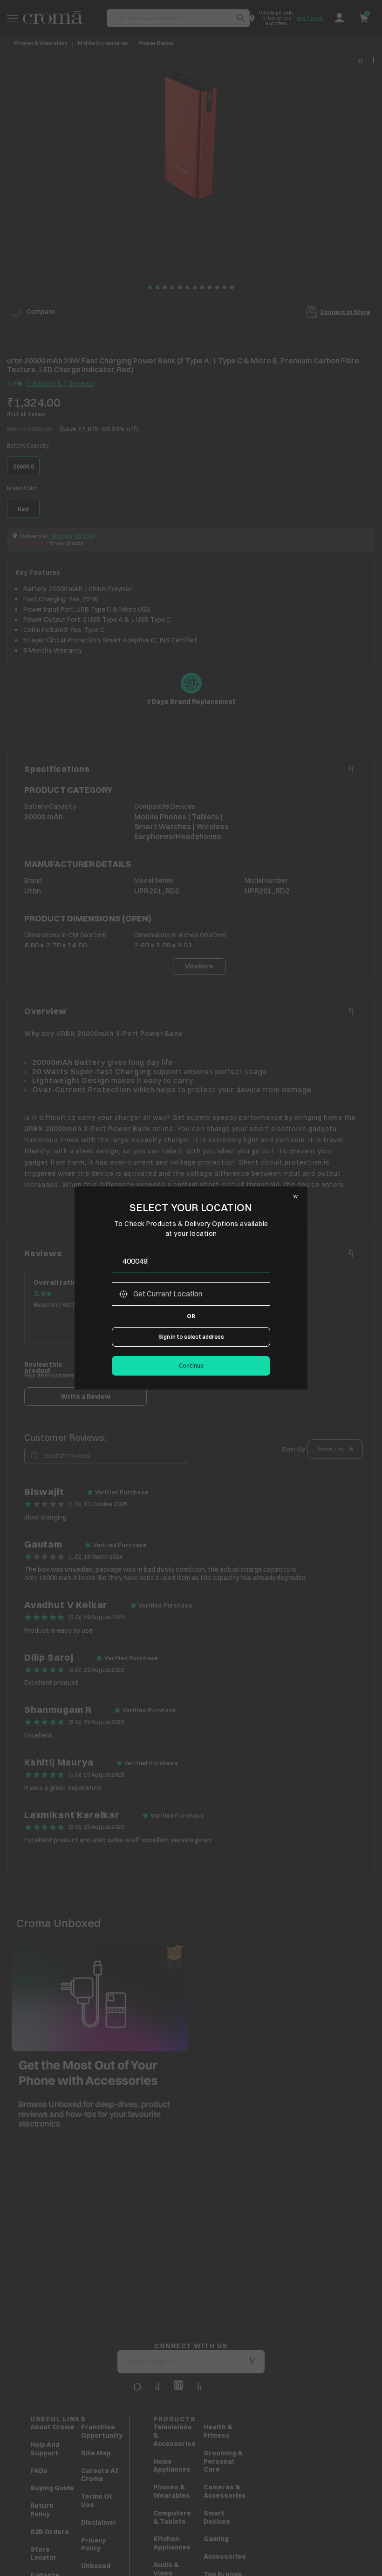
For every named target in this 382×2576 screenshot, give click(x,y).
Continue (191, 1366)
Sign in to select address (191, 1337)
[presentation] (191, 1261)
